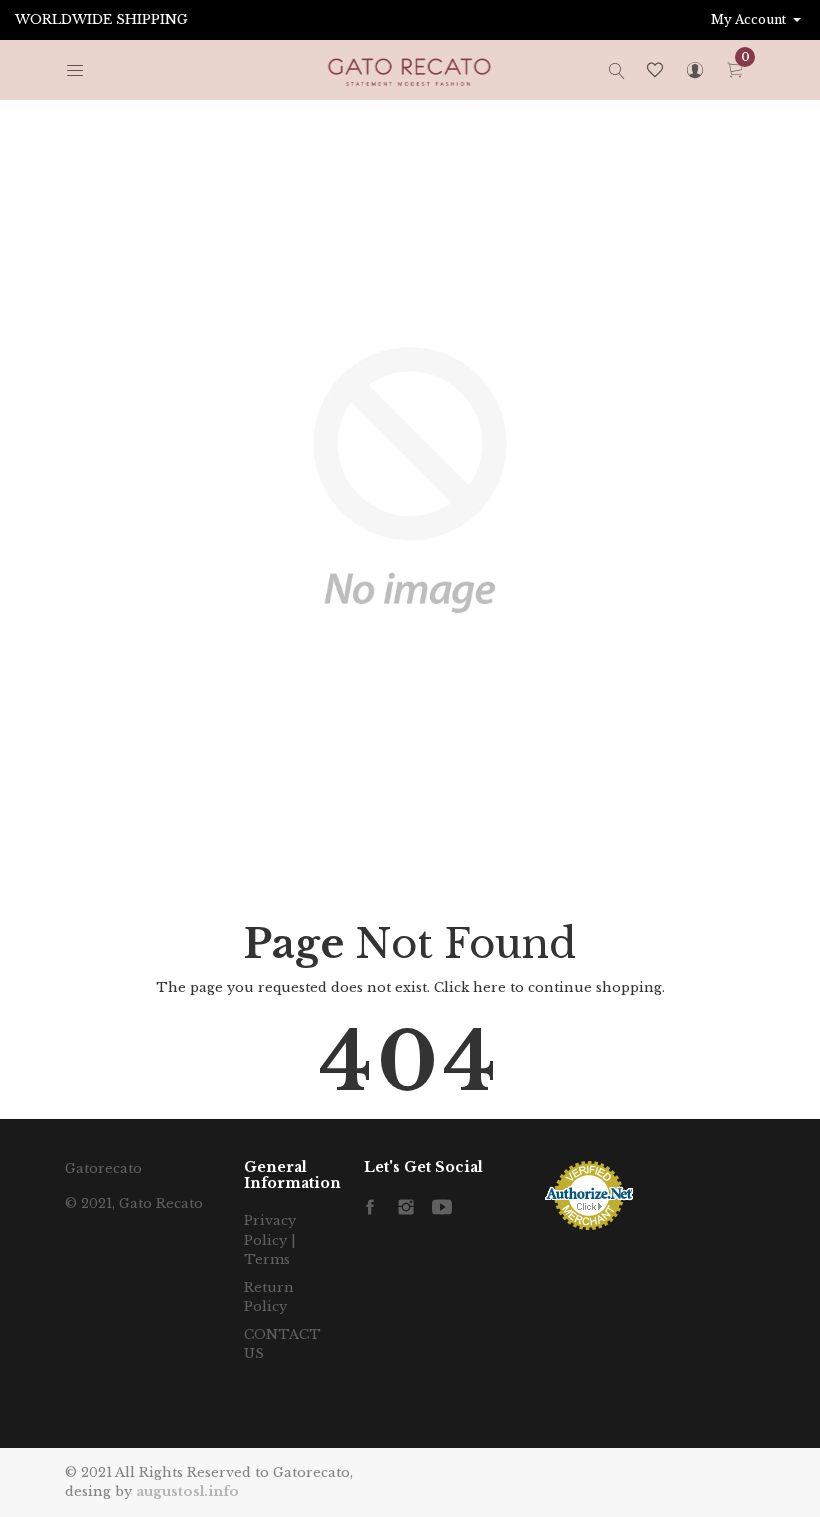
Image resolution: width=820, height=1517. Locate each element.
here (489, 987)
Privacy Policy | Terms (270, 1240)
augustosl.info (187, 1491)
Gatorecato (103, 1168)
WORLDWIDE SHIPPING (101, 19)
